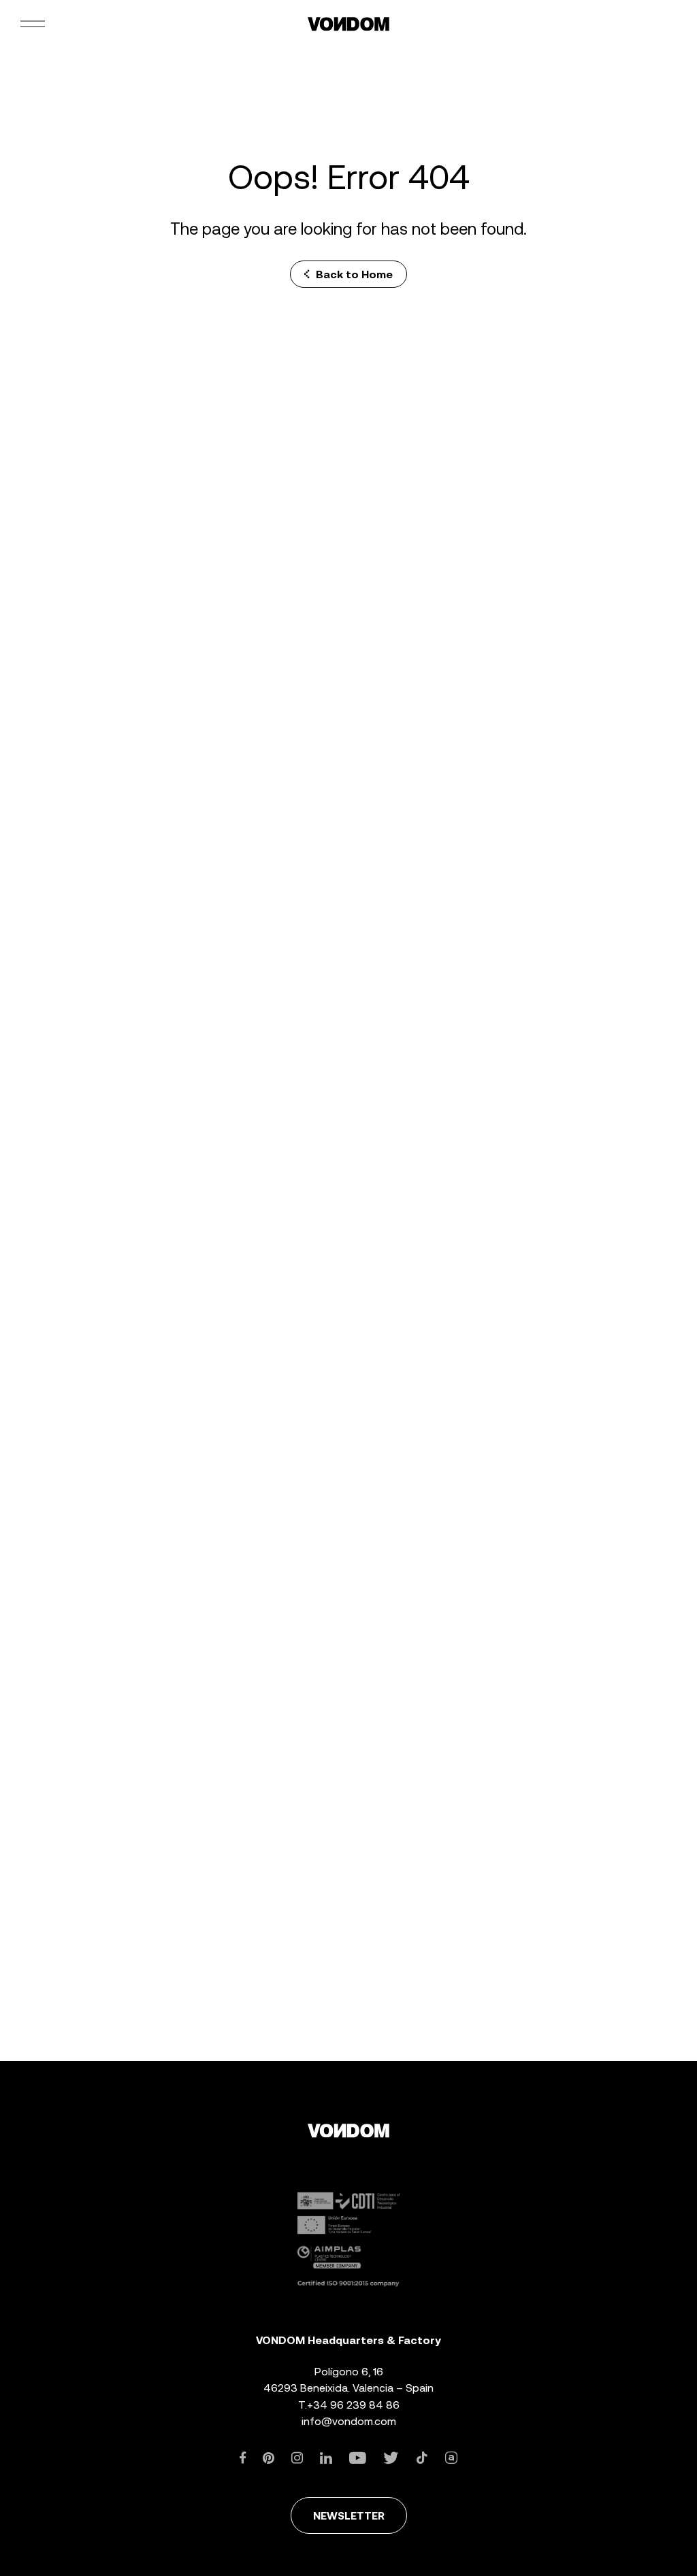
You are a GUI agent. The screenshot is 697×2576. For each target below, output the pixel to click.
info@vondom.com (349, 2421)
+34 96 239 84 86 (353, 2405)
